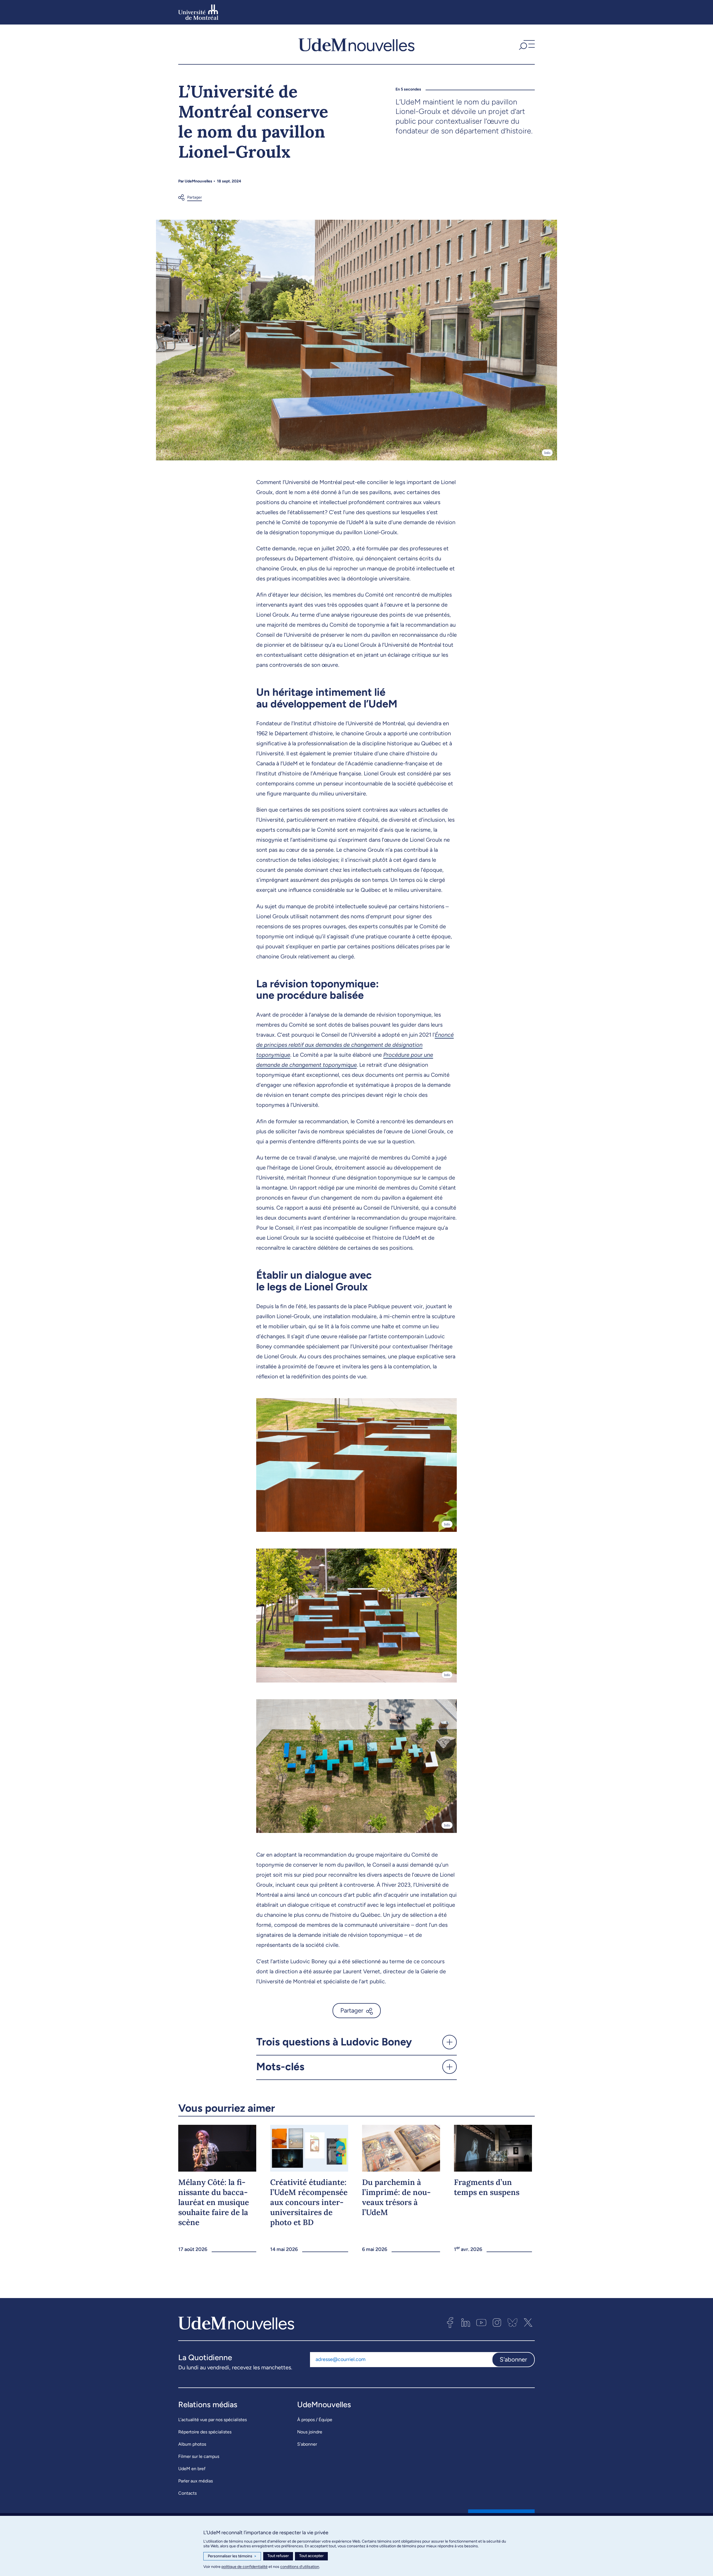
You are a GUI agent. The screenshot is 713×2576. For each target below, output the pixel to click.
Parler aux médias (196, 2481)
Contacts (187, 2493)
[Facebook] (450, 2323)
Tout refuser (278, 2556)
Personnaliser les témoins (232, 2556)
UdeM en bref (192, 2469)
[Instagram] (497, 2323)
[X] (528, 2323)
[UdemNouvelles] (356, 44)
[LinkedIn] (466, 2323)
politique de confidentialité (245, 2567)
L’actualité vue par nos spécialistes (213, 2420)
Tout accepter (311, 2556)
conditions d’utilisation (300, 2567)
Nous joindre (310, 2432)
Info (547, 453)
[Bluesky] (512, 2323)
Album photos (192, 2444)
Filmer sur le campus (199, 2456)
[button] (526, 44)
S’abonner (307, 2444)
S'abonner (513, 2359)
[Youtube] (481, 2323)
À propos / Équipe (315, 2420)
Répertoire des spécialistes (205, 2432)
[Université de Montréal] (198, 12)
